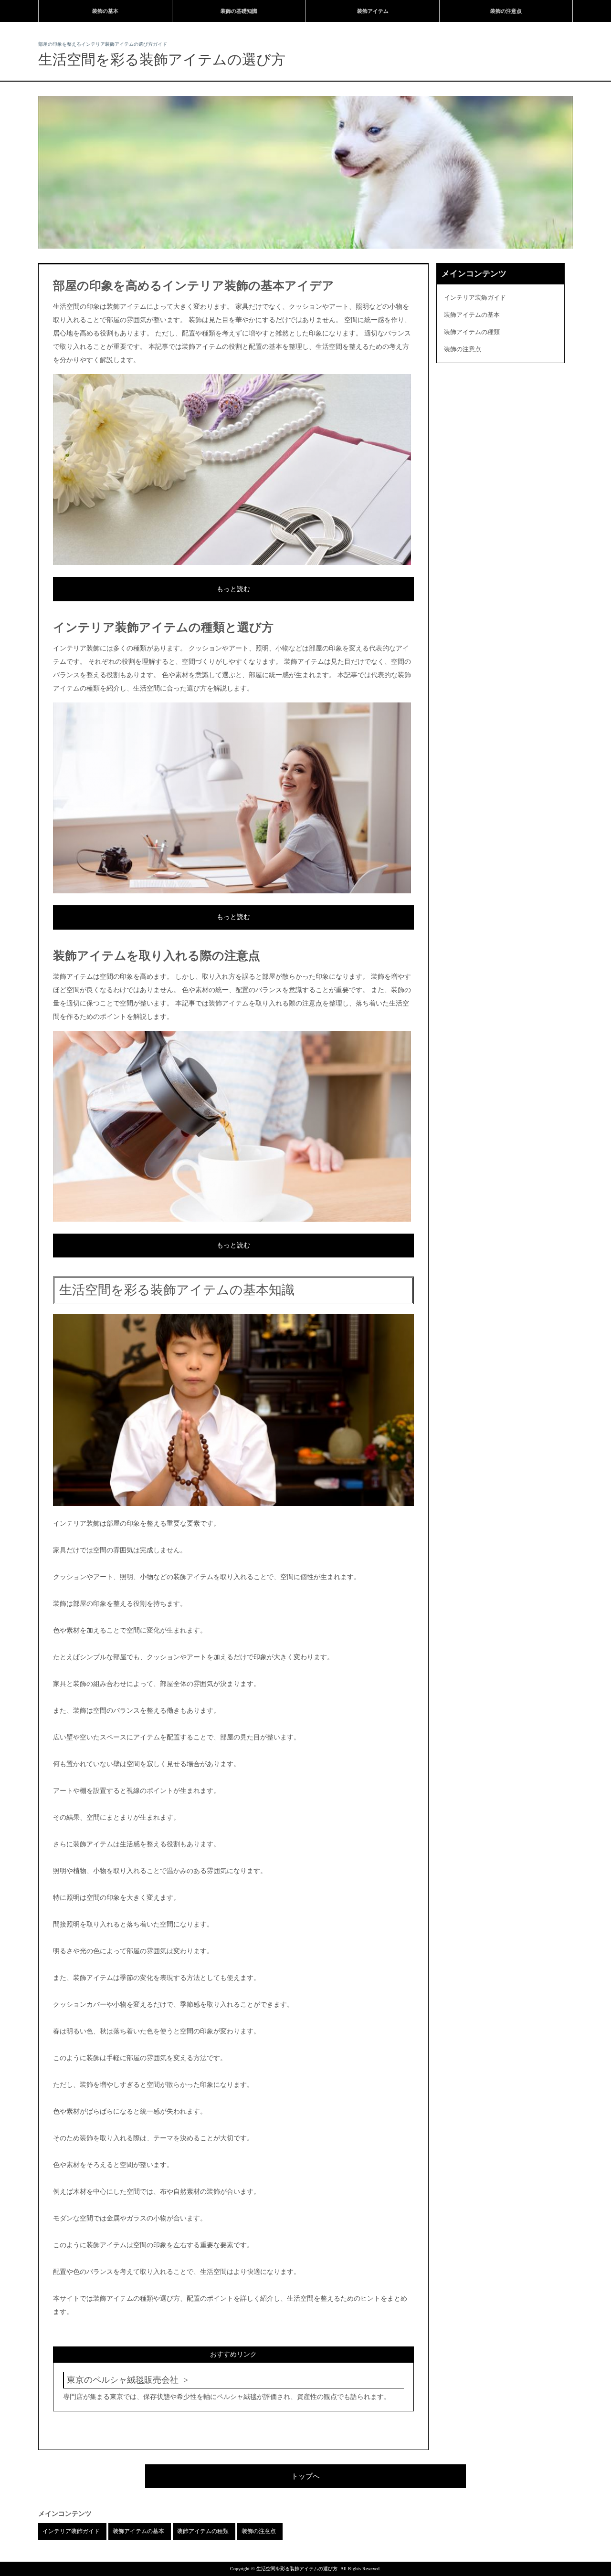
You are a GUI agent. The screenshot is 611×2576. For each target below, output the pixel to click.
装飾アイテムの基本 (472, 315)
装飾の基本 (105, 11)
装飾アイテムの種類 (472, 332)
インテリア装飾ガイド (475, 298)
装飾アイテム (373, 11)
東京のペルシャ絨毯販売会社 (123, 2380)
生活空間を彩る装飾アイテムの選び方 (162, 59)
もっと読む (233, 589)
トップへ (305, 2476)
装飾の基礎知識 (239, 11)
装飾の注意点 (506, 11)
